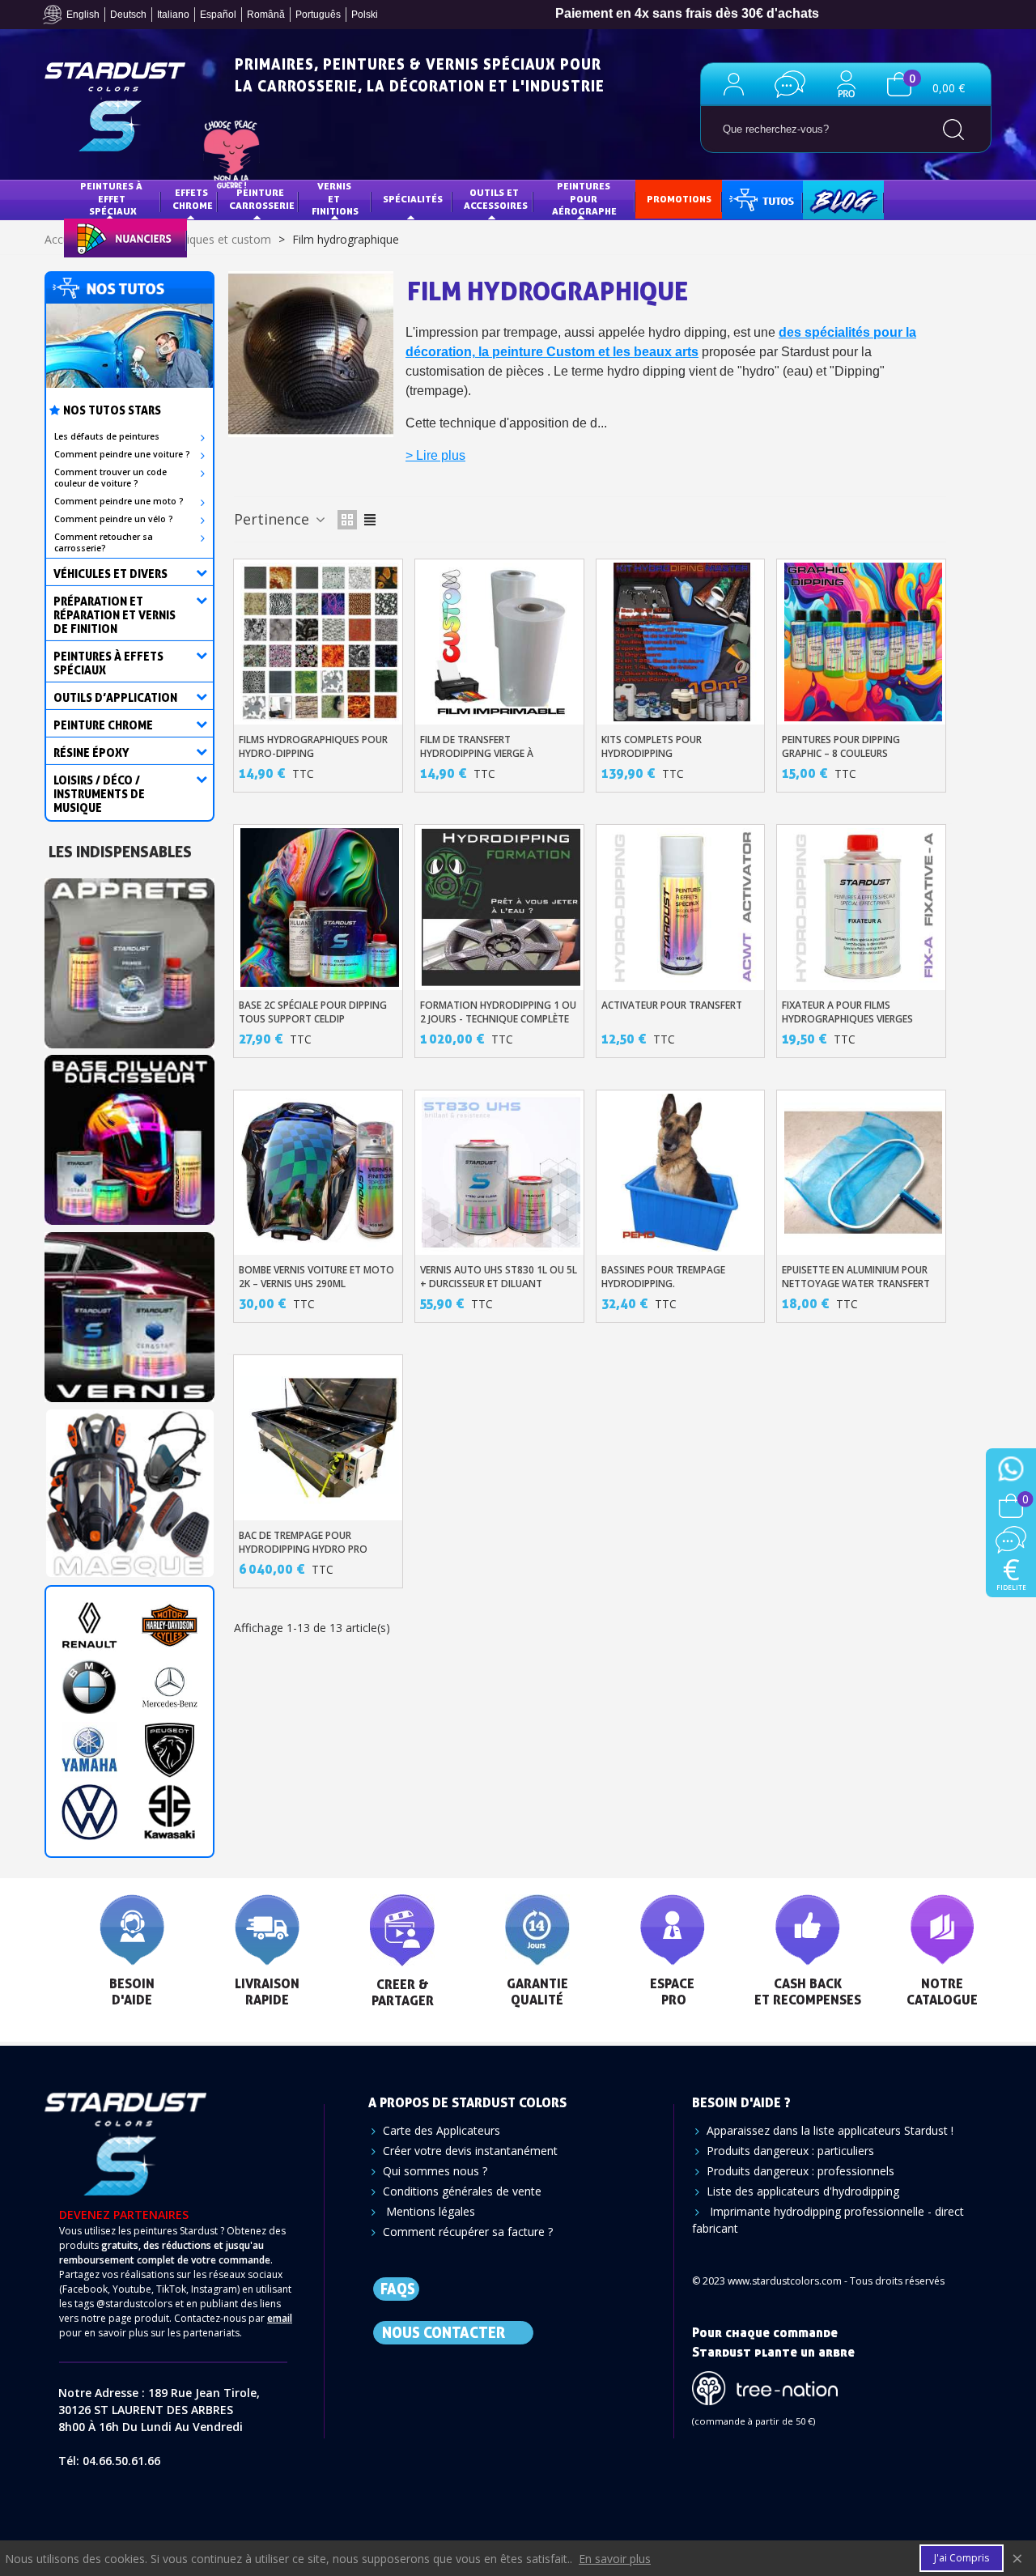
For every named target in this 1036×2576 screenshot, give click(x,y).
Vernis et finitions (335, 198)
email (280, 2318)
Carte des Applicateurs (442, 2130)
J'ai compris (962, 2558)
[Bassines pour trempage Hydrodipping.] (682, 1173)
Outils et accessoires (496, 199)
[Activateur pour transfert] (682, 908)
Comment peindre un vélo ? (114, 519)
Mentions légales (429, 2211)
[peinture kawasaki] (170, 1812)
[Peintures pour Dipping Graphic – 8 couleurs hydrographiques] (864, 642)
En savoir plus (615, 2559)
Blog (827, 199)
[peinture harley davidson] (170, 1625)
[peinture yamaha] (89, 1750)
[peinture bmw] (89, 1688)
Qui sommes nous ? (435, 2171)
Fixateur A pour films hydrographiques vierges (847, 1012)
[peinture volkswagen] (89, 1812)
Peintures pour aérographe (584, 198)
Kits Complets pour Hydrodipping (652, 746)
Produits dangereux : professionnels (800, 2171)
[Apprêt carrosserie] (129, 958)
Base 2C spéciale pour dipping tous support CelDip (313, 1012)
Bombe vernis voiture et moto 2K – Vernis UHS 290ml (316, 1277)
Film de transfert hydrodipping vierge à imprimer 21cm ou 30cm (478, 753)
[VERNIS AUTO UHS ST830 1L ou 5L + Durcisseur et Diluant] (501, 1173)
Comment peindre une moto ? (119, 501)
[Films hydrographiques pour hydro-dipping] (320, 642)
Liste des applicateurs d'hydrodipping (803, 2191)
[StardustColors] (115, 107)
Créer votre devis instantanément (470, 2151)
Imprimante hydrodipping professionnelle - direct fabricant (828, 2220)
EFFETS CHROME (193, 199)
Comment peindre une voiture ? (122, 454)
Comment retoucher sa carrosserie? (104, 542)
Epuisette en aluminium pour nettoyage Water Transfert (856, 1277)
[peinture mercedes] (170, 1688)
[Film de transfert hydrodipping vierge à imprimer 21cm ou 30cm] (501, 642)
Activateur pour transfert (672, 1005)
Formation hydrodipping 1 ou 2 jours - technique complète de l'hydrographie (498, 1019)
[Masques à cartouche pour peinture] (129, 1488)
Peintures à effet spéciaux (113, 198)
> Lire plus (435, 455)
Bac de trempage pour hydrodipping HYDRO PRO (303, 1542)
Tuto (763, 199)
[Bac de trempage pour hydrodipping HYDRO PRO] (320, 1438)
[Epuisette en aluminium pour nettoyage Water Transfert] (864, 1173)
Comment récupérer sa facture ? (468, 2232)
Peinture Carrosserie (262, 199)
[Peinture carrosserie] (129, 1135)
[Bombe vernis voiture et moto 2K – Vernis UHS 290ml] (320, 1173)
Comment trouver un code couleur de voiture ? (110, 478)
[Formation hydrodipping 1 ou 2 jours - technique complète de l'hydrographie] (501, 908)
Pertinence (274, 519)
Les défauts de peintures (107, 436)
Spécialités (413, 199)
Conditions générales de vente (462, 2191)
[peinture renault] (89, 1625)
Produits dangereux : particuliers (790, 2151)
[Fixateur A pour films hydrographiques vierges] (864, 908)
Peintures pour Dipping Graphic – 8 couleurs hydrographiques (841, 753)
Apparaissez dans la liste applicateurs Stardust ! (830, 2130)
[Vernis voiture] (129, 1312)
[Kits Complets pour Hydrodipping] (682, 642)
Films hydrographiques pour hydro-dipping (313, 746)
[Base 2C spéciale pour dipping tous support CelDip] (320, 908)
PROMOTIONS (679, 199)
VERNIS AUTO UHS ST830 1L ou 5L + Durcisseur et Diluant (499, 1277)
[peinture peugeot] (170, 1750)
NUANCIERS (102, 237)
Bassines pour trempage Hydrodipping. (663, 1277)
